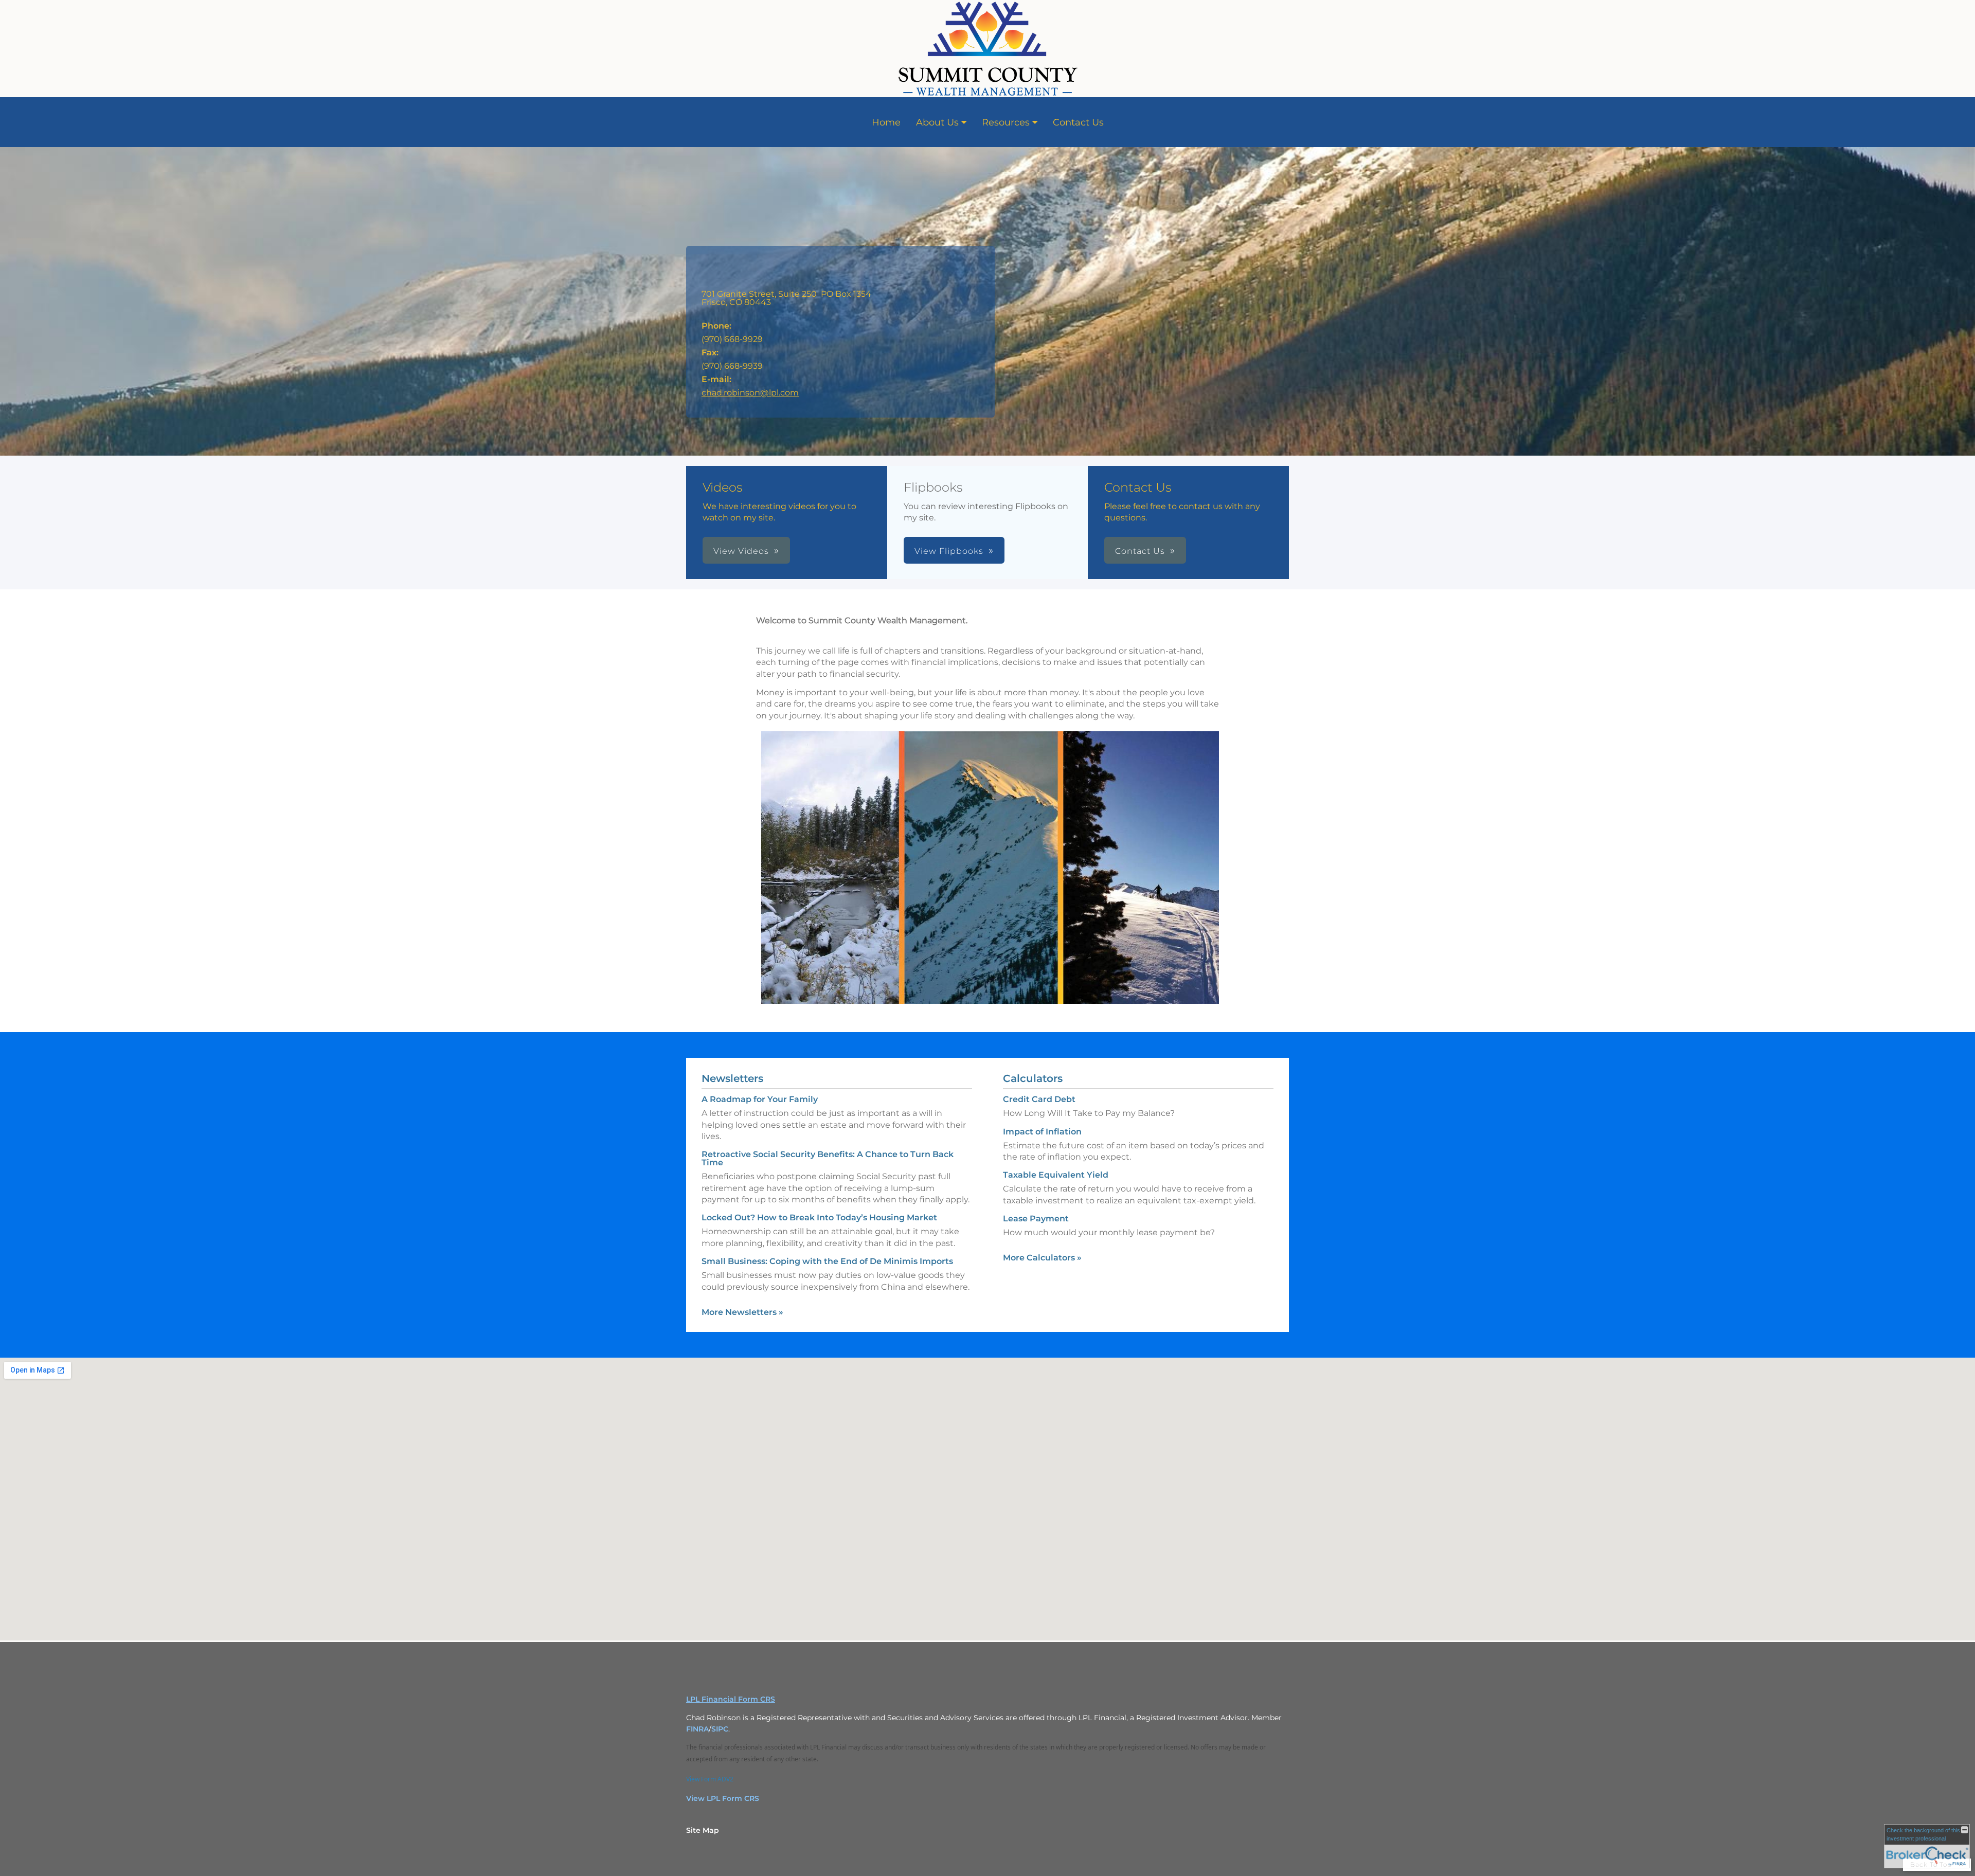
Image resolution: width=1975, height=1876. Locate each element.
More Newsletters (742, 1312)
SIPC (720, 1729)
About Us (937, 122)
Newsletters (732, 1078)
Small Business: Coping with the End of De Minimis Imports (827, 1261)
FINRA (697, 1729)
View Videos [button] (741, 551)
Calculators (1033, 1078)
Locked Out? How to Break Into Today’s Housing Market (819, 1217)
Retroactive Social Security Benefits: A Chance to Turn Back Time (828, 1158)
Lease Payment (1036, 1219)
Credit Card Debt (1039, 1099)
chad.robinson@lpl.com (750, 393)
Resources (1006, 122)
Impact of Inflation (1042, 1132)
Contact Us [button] (1140, 551)
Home (886, 122)
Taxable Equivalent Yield (1056, 1175)
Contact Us (1078, 122)
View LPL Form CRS (723, 1798)
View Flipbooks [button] (949, 551)
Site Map (703, 1830)
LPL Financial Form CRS (731, 1699)
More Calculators (1042, 1258)
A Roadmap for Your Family (760, 1099)
